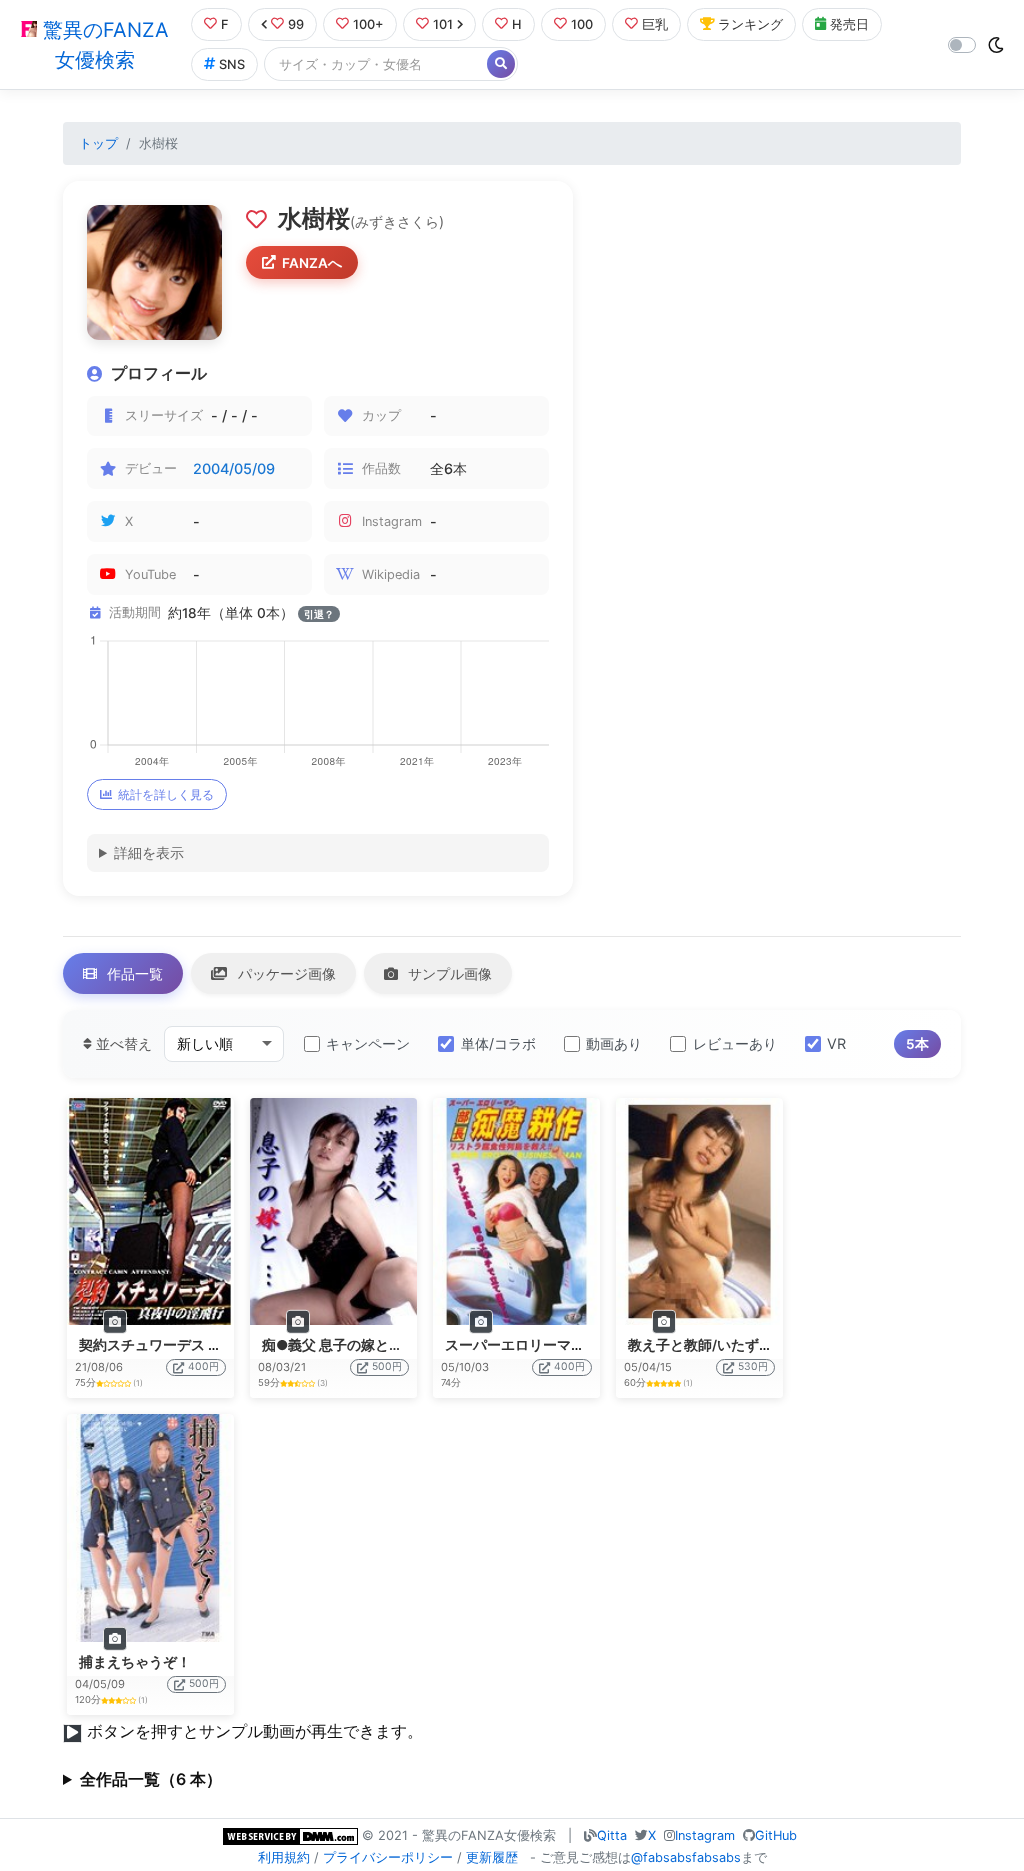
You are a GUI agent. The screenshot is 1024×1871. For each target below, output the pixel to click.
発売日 (849, 24)
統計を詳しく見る (166, 794)
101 (443, 24)
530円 (753, 1366)
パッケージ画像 (285, 973)
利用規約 (284, 1857)
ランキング (750, 24)
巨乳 (655, 24)
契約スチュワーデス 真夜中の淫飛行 (192, 1345)
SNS (232, 64)
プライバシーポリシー (388, 1857)
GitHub (776, 1835)
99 (296, 24)
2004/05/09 (234, 468)
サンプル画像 (448, 973)
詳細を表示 (149, 852)
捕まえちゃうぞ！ (135, 1662)
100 (582, 24)
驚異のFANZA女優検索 (103, 45)
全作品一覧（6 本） (151, 1779)
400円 (203, 1366)
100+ (368, 24)
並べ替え (122, 1043)
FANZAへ (312, 263)
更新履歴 (492, 1857)
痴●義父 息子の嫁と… (331, 1345)
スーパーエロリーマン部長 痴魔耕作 (558, 1345)
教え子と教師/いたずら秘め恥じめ (735, 1345)
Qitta (612, 1835)
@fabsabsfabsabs (686, 1857)
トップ (98, 143)
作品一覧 (133, 973)
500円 (387, 1366)
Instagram (705, 1835)
